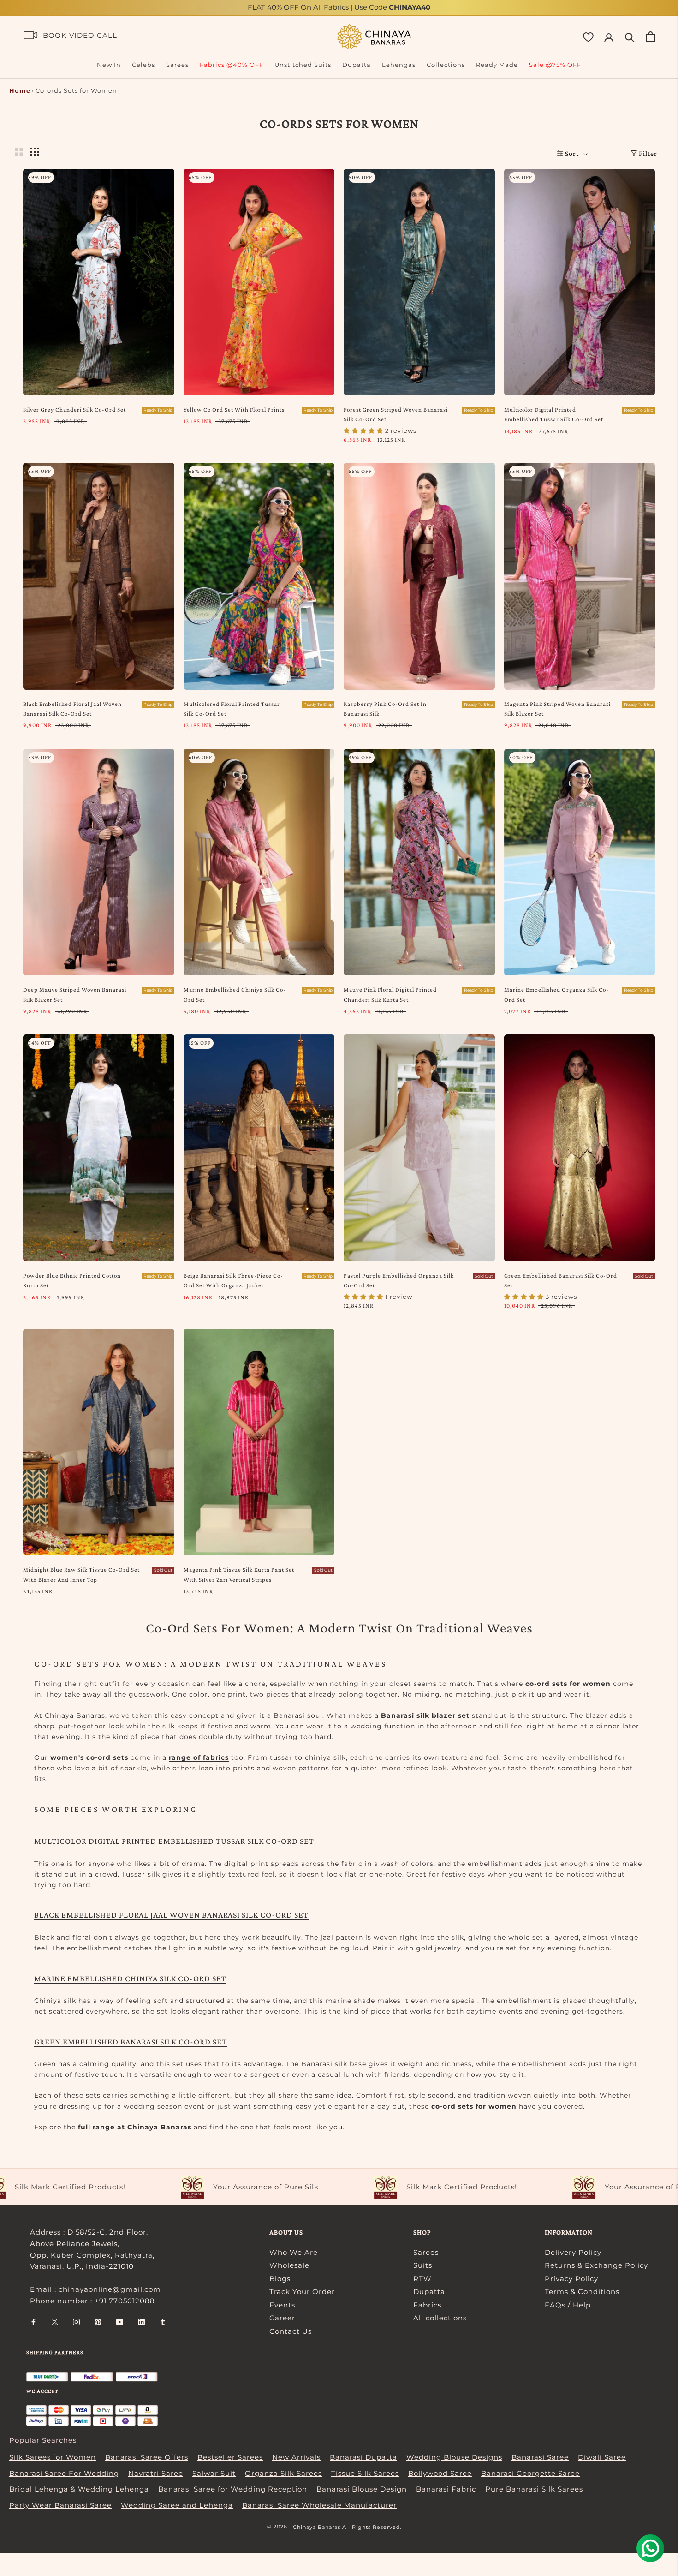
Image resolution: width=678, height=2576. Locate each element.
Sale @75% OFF (555, 65)
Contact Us (291, 2331)
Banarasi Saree (540, 2457)
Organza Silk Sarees (283, 2473)
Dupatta (357, 65)
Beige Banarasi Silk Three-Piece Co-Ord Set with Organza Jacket (233, 1280)
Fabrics (427, 2305)
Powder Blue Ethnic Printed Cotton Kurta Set (72, 1280)
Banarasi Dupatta (363, 2457)
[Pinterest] (98, 2322)
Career (282, 2318)
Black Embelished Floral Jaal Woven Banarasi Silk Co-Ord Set (72, 709)
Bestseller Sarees (230, 2457)
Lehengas (399, 65)
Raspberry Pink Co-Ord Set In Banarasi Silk (385, 709)
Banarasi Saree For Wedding (64, 2473)
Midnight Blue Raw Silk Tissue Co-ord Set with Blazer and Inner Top (81, 1574)
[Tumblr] (163, 2322)
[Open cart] (651, 37)
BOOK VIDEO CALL (80, 35)
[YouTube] (120, 2322)
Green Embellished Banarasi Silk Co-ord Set (561, 1280)
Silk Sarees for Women (53, 2457)
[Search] (630, 37)
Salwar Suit (214, 2473)
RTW (422, 2279)
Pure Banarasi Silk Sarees (534, 2489)
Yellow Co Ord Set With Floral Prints (234, 409)
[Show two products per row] (19, 152)
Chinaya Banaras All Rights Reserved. (347, 2527)
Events (282, 2305)
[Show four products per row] (35, 152)
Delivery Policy (573, 2252)
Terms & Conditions (582, 2292)
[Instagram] (76, 2322)
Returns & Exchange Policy (596, 2265)
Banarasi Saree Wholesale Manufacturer (319, 2505)
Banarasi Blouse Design (362, 2489)
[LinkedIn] (141, 2322)
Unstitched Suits (303, 65)
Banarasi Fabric (446, 2489)
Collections (446, 65)
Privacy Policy (571, 2279)
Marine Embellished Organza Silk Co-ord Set (556, 994)
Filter (648, 153)
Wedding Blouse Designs (454, 2457)
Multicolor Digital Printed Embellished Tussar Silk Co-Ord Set (554, 414)
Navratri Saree (156, 2473)
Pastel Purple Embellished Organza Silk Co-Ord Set (399, 1280)
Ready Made (497, 65)
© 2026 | (280, 2527)
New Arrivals (296, 2457)
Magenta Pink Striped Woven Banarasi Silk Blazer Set (557, 709)
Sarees (177, 65)
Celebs (143, 65)
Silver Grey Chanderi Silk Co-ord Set (74, 409)
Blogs (280, 2279)
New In (109, 65)
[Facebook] (33, 2322)
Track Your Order (302, 2292)
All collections (440, 2318)
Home (20, 90)
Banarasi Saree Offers (147, 2457)
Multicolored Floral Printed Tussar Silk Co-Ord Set (232, 709)
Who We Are (294, 2252)
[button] (184, 2490)
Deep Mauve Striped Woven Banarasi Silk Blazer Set (75, 994)
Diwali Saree (602, 2457)
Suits (423, 2265)
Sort (573, 153)
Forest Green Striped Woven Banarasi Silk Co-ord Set (396, 414)
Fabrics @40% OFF (232, 65)
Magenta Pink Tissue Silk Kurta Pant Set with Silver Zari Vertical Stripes (239, 1574)
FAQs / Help (568, 2305)
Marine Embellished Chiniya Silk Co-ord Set (235, 994)
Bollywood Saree (440, 2473)
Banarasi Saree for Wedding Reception (233, 2489)
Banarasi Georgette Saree (530, 2473)
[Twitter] (55, 2322)
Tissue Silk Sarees (365, 2473)
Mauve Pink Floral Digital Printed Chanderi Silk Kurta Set (390, 994)
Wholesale (289, 2265)
